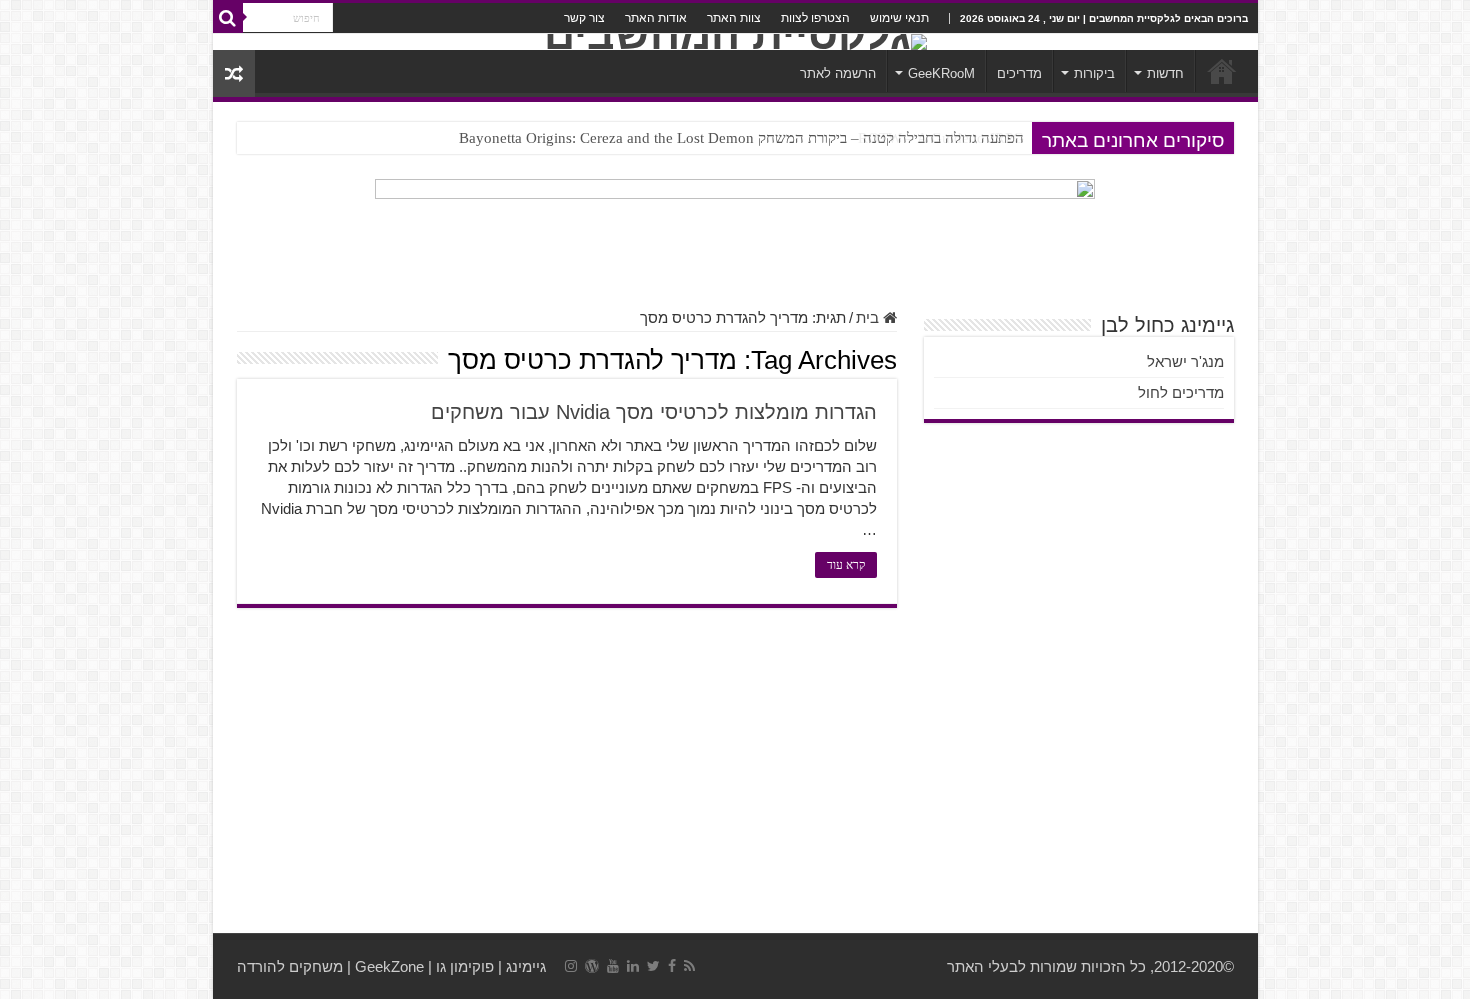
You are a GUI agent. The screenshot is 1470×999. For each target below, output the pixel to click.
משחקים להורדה (290, 966)
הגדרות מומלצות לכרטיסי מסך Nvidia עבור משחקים (654, 412)
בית (869, 317)
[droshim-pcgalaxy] (735, 232)
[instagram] (571, 966)
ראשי (1222, 71)
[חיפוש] (228, 18)
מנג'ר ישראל (1185, 361)
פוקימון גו (465, 966)
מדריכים (1019, 73)
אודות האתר (656, 18)
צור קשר (584, 18)
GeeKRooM (941, 73)
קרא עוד (846, 565)
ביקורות (1094, 73)
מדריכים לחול (1181, 392)
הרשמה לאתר (838, 73)
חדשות (1165, 73)
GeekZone (389, 966)
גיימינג (526, 966)
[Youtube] (613, 966)
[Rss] (689, 966)
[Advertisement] (735, 773)
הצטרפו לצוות (815, 18)
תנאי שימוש (899, 18)
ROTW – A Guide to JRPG (941, 138)
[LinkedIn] (633, 966)
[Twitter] (653, 966)
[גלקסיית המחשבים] (735, 42)
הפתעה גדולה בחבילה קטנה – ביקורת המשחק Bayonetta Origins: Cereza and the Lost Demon (741, 138)
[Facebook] (672, 966)
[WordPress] (592, 966)
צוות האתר (734, 18)
